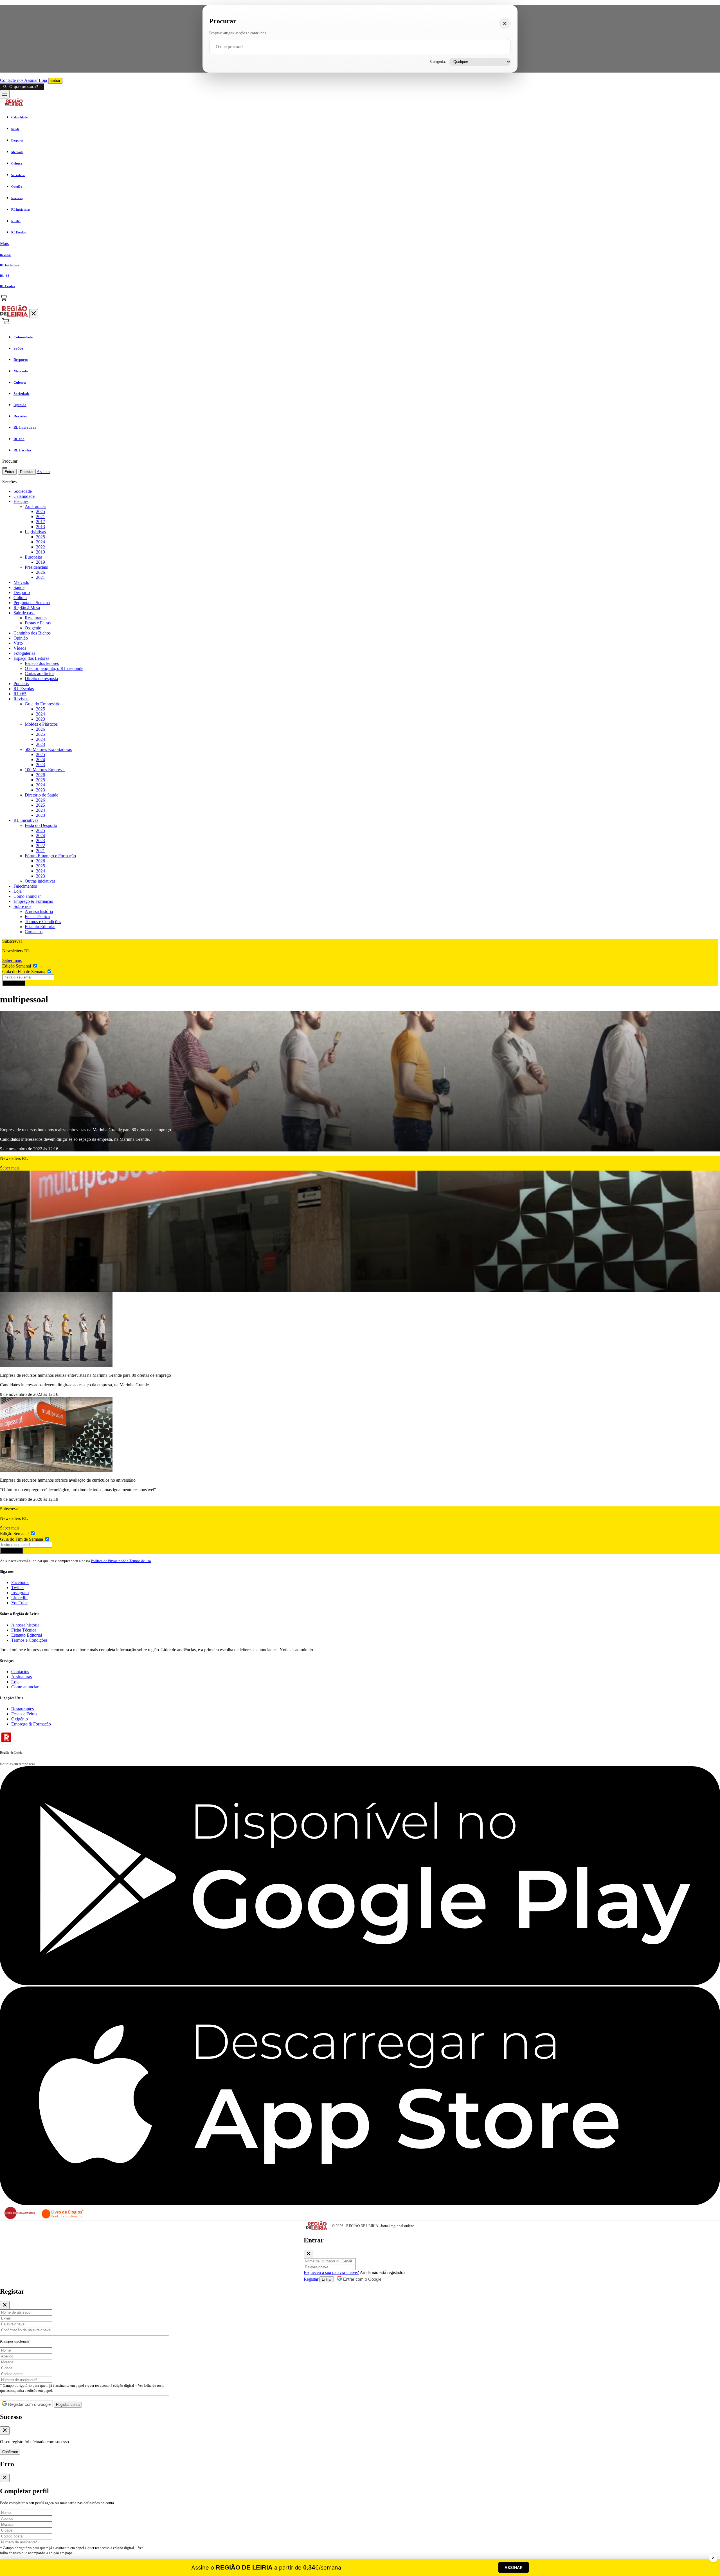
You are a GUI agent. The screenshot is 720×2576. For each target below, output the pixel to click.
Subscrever (14, 983)
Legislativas (35, 532)
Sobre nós (22, 906)
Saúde (19, 587)
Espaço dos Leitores (31, 658)
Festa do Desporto (41, 825)
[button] (360, 244)
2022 (40, 547)
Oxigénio (33, 628)
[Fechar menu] (34, 314)
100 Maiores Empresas (45, 770)
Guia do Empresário (43, 704)
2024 (40, 542)
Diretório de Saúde (41, 795)
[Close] (309, 2254)
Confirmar (10, 2452)
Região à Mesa (27, 608)
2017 (40, 522)
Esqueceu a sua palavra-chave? (331, 2272)
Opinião (21, 638)
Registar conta (68, 2405)
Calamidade (24, 496)
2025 (40, 511)
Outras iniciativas (40, 881)
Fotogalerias (24, 653)
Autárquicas (35, 506)
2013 (40, 527)
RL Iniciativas (26, 820)
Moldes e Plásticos (41, 724)
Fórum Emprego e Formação (50, 856)
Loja (43, 80)
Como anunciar (27, 896)
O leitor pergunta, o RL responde (54, 668)
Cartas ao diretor (39, 673)
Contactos (34, 932)
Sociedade (23, 491)
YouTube (19, 1603)
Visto (18, 643)
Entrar (55, 81)
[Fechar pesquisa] (505, 23)
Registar (27, 472)
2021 (40, 517)
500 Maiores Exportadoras (48, 749)
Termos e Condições (43, 922)
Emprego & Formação (33, 901)
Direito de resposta (41, 679)
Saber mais (12, 960)
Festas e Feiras (38, 623)
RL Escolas (24, 689)
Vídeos (20, 648)
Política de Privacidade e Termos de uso (121, 1561)
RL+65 (20, 694)
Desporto (22, 592)
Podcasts (21, 684)
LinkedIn (19, 1598)
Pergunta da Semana (32, 603)
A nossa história (39, 911)
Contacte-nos (12, 80)
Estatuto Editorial (40, 927)
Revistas (21, 699)
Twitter (18, 1588)
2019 (40, 552)
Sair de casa (24, 613)
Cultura (20, 598)
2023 (40, 719)
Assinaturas (22, 1677)
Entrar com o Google (362, 2279)
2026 (40, 572)
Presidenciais (36, 567)
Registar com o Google (29, 2404)
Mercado (21, 582)
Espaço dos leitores (42, 663)
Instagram (20, 1593)
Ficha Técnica (37, 916)
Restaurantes (36, 618)
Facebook (20, 1582)
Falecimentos (25, 886)
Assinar (31, 80)
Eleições (21, 501)
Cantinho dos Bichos (32, 633)
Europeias (34, 557)
